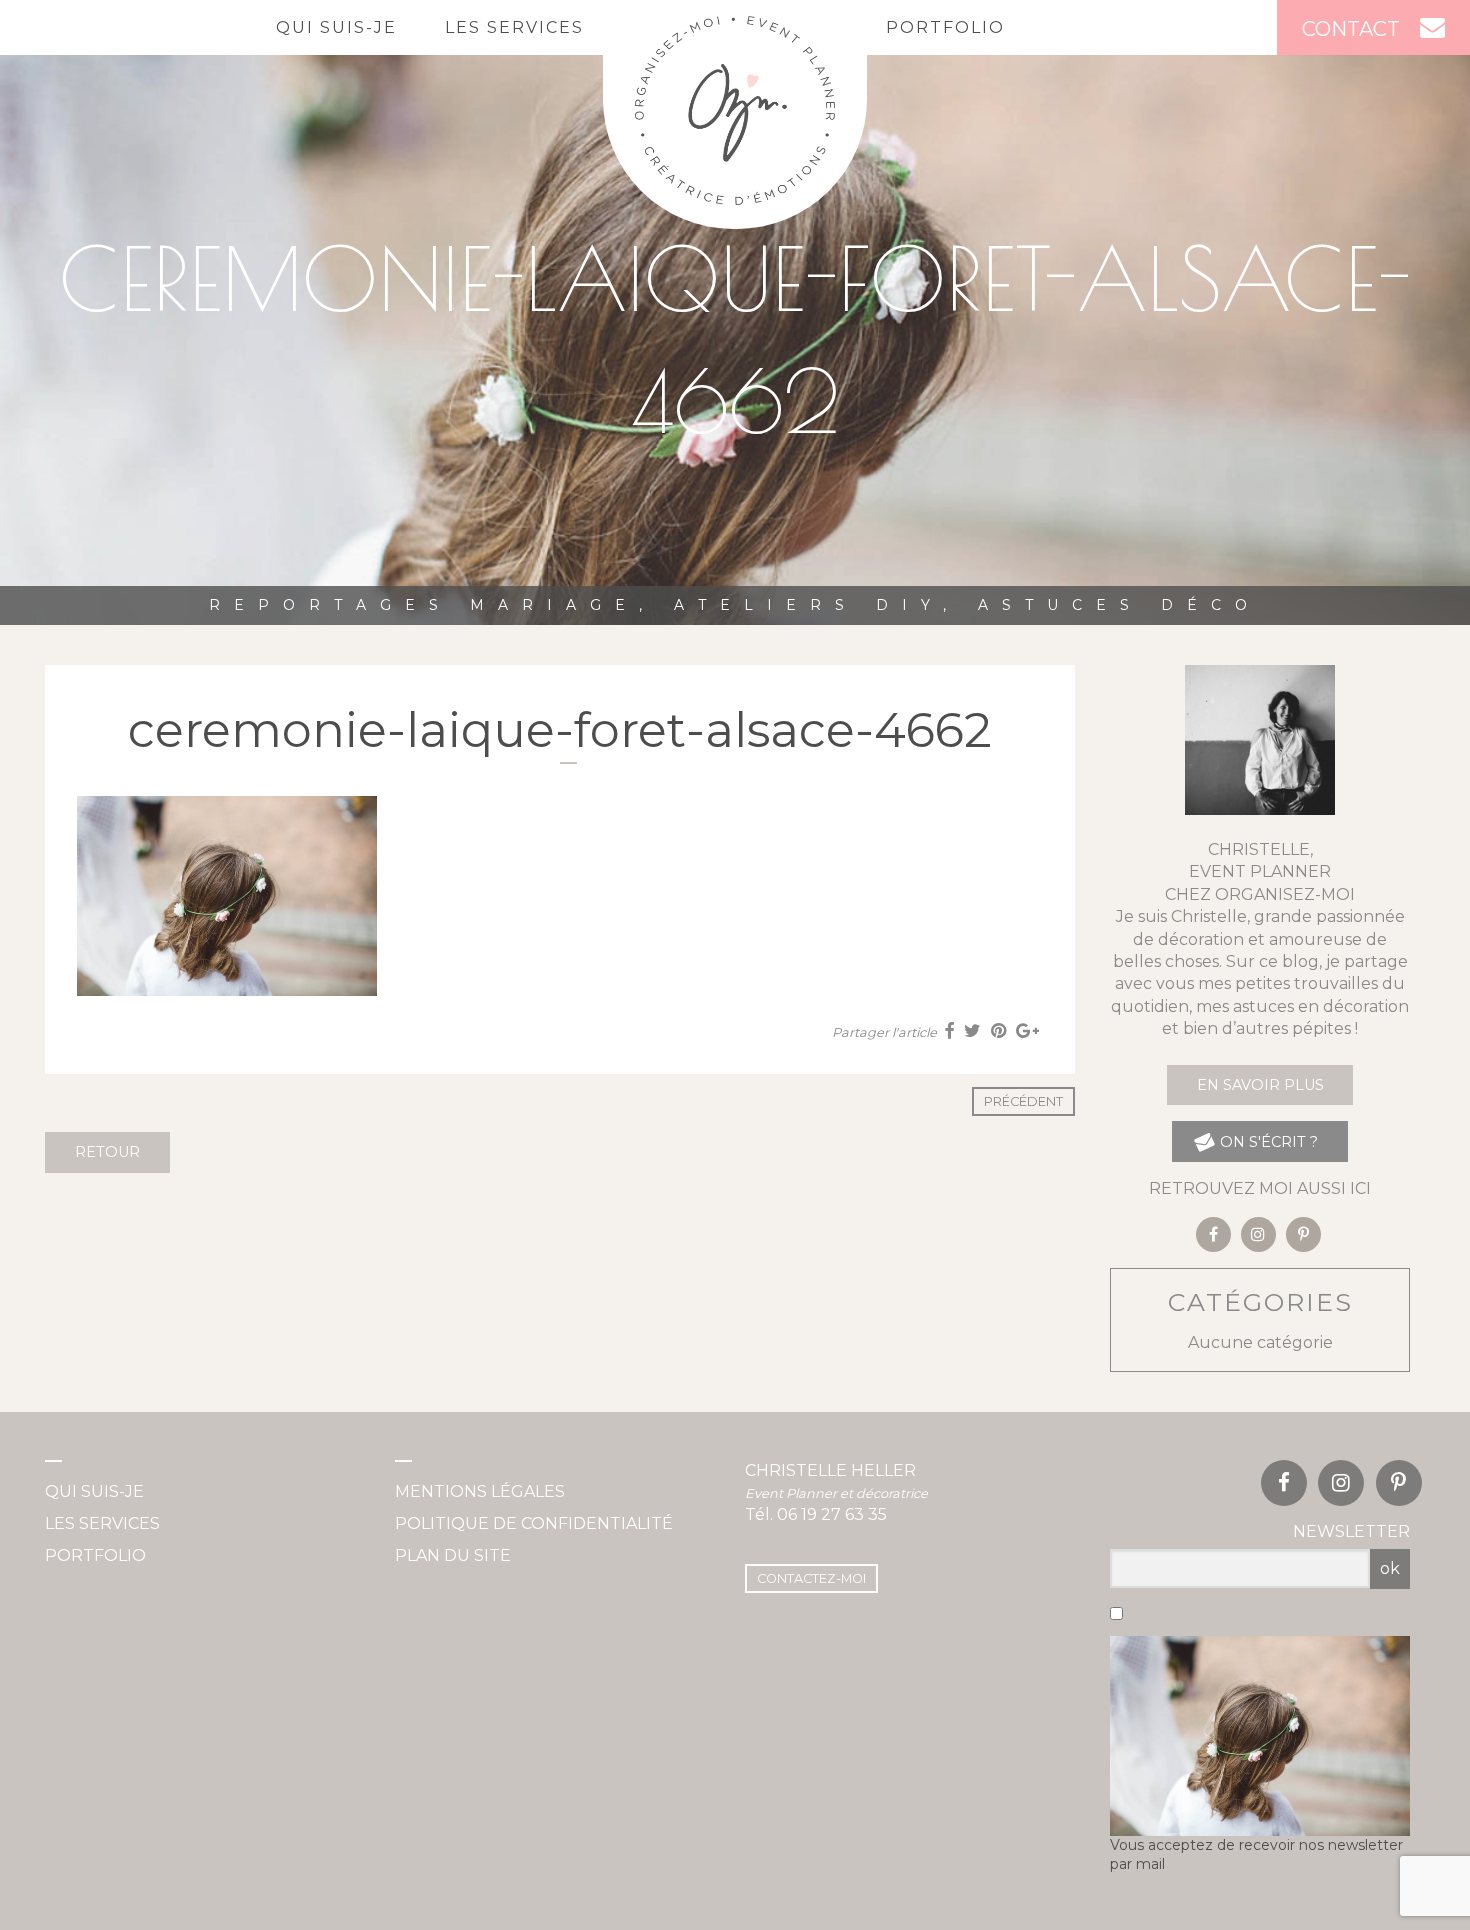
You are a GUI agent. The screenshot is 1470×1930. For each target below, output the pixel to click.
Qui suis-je (336, 27)
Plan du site (453, 1555)
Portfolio (945, 27)
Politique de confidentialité (534, 1523)
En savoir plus (1260, 1085)
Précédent (1023, 1101)
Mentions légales (480, 1491)
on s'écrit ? (1267, 1142)
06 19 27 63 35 (832, 1514)
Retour (107, 1152)
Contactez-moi (811, 1578)
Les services (514, 27)
